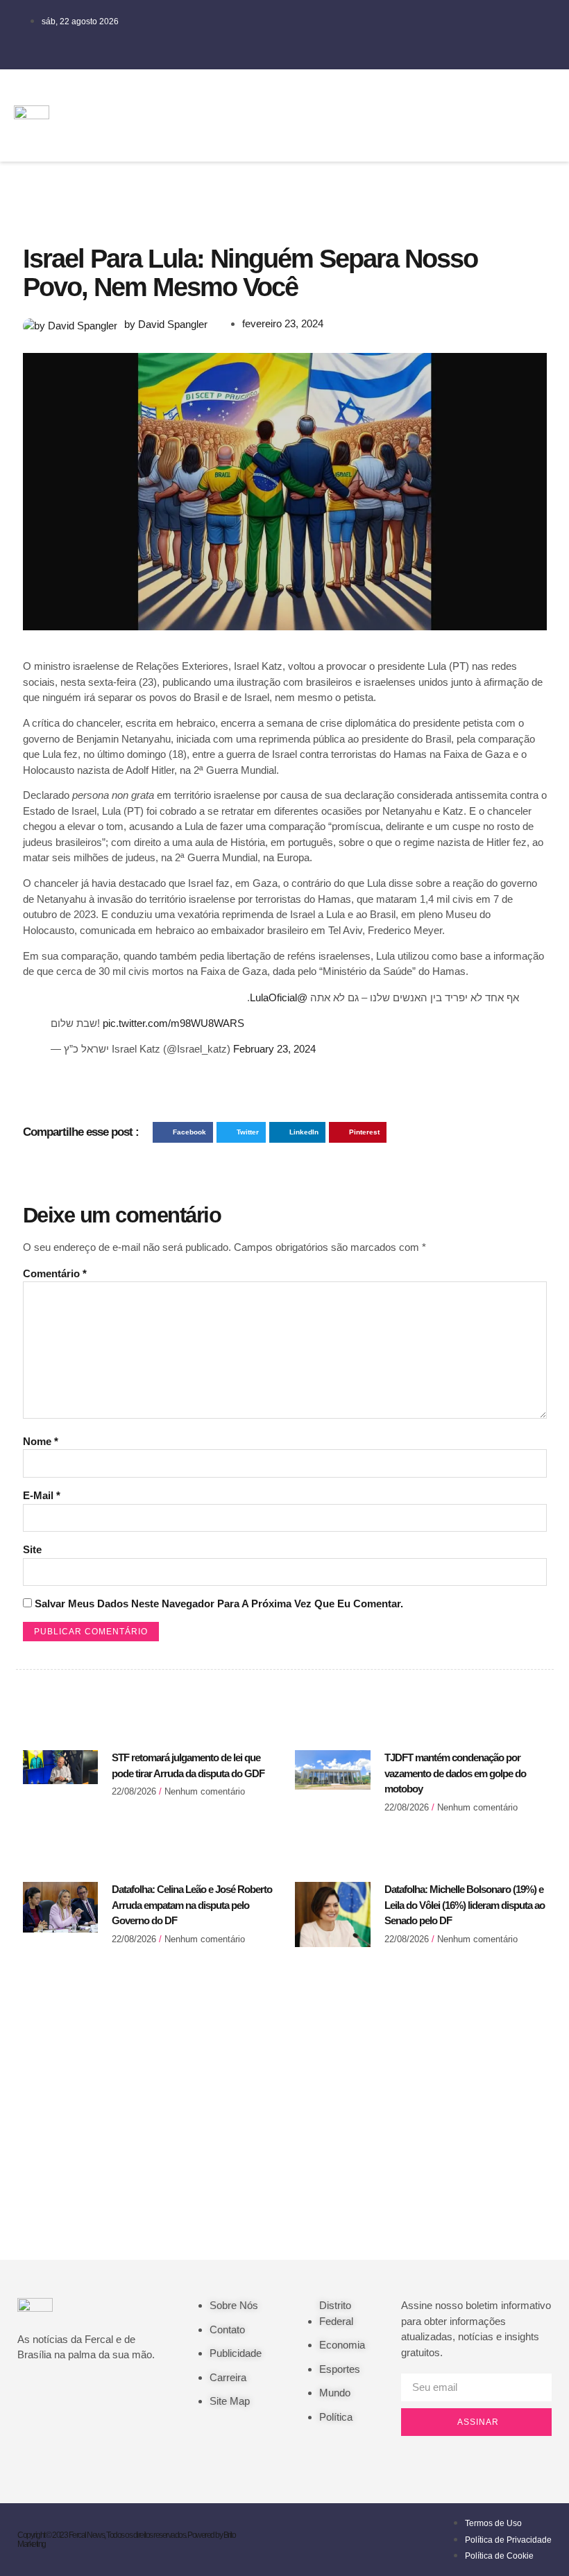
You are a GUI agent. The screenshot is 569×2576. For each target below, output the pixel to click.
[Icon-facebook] (431, 94)
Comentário (55, 1273)
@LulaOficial (279, 997)
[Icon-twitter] (472, 94)
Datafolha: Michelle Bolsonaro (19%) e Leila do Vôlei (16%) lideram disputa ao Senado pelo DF (465, 1905)
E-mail (42, 1495)
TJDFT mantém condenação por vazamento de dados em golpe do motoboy (455, 1773)
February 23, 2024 (274, 1049)
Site (32, 1549)
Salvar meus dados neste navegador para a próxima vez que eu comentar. (219, 1603)
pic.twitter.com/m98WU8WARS (173, 1023)
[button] (397, 115)
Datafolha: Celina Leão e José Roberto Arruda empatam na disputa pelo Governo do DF (192, 1905)
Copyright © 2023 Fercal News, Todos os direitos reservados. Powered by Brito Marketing (126, 2540)
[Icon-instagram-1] (431, 133)
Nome (41, 1441)
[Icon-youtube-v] (472, 133)
